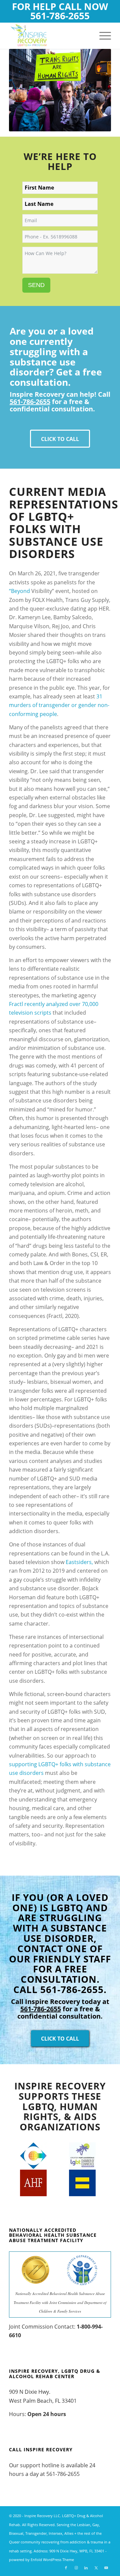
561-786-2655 (60, 16)
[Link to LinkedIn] (86, 2568)
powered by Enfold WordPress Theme (41, 2560)
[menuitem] (102, 36)
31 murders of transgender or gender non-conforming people (59, 705)
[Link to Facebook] (66, 2568)
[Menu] (102, 36)
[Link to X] (96, 2568)
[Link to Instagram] (76, 2568)
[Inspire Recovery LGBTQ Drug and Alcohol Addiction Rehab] (50, 36)
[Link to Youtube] (106, 2568)
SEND (36, 285)
